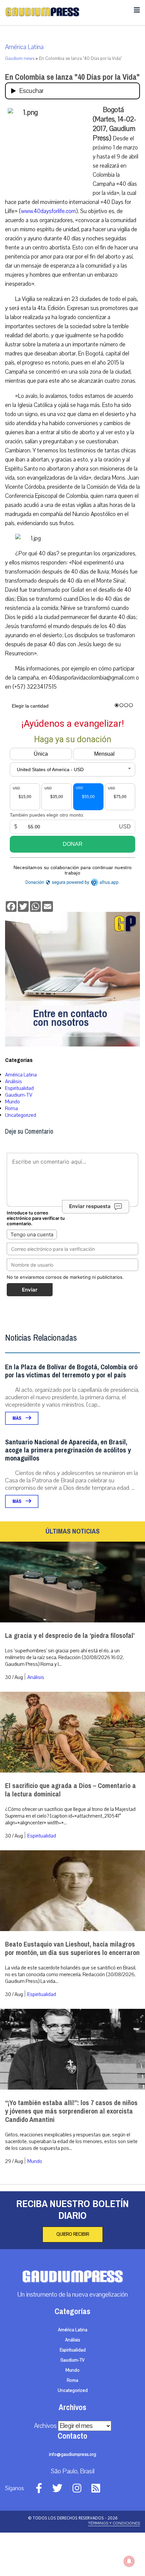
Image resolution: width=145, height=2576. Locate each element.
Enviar (30, 1290)
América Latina (24, 47)
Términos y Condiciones (114, 2523)
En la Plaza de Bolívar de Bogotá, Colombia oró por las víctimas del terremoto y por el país (71, 1371)
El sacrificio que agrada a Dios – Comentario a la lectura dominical (70, 1790)
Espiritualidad (19, 1088)
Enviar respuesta (90, 1207)
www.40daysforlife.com (48, 211)
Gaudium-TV (19, 1095)
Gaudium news (20, 59)
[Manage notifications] (129, 2561)
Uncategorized (21, 1115)
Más (17, 1418)
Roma (11, 1108)
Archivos (45, 2426)
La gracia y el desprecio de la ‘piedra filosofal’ (70, 1636)
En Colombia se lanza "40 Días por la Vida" (72, 77)
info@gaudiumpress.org (72, 2454)
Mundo (12, 1102)
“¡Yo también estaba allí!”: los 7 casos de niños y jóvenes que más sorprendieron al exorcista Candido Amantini (71, 2111)
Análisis (13, 1081)
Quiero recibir (73, 2234)
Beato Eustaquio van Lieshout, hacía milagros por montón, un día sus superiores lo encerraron (72, 1949)
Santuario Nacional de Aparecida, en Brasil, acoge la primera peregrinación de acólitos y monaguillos (68, 1450)
